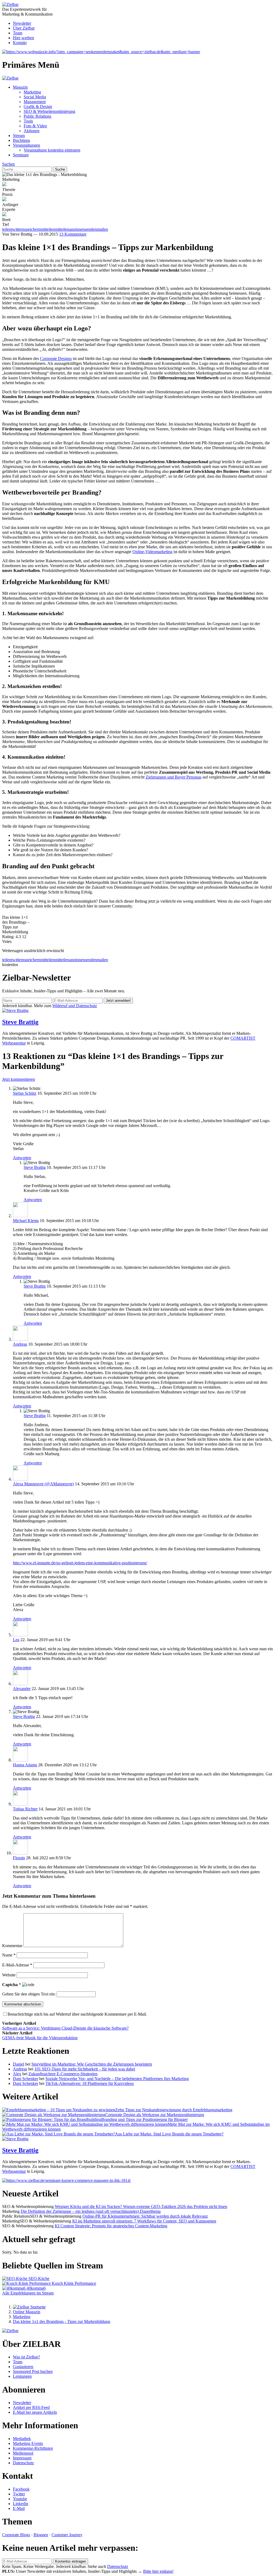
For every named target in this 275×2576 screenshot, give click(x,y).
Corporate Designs (56, 359)
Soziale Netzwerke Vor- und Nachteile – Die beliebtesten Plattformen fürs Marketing (117, 2079)
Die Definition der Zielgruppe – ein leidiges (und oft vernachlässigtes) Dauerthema (91, 2211)
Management (35, 102)
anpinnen (77, 960)
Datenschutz (23, 2463)
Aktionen (32, 131)
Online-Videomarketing (152, 552)
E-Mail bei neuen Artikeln (35, 2412)
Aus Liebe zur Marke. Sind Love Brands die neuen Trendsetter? (169, 2134)
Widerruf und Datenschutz (75, 1006)
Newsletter (22, 23)
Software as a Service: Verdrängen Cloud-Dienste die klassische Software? (65, 2028)
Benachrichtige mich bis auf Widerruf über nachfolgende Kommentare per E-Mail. (77, 2014)
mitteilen (48, 960)
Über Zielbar (24, 28)
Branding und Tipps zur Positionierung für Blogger (144, 2119)
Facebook (21, 2489)
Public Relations (37, 116)
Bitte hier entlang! (158, 2571)
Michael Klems (26, 1221)
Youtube (20, 2499)
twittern (18, 960)
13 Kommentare (73, 234)
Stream (19, 136)
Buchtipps (21, 140)
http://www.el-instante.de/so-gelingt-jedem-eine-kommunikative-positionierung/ (80, 1563)
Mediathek (22, 2439)
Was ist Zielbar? (26, 2357)
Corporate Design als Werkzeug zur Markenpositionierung (155, 2115)
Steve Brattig (20, 1022)
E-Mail (19, 2508)
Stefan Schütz (25, 1093)
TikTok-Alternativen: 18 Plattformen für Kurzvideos (90, 2083)
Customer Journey (67, 2535)
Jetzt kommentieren (19, 1079)
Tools (28, 121)
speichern (32, 960)
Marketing (32, 92)
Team (18, 33)
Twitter (19, 2494)
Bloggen (41, 2535)
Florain (19, 1858)
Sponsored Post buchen (33, 2371)
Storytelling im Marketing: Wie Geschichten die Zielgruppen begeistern (92, 2064)
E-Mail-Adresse (17, 1965)
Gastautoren (23, 2367)
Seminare (21, 155)
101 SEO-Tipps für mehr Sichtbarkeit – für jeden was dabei (85, 2069)
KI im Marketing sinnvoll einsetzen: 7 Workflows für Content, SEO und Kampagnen (144, 2221)
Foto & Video (35, 126)
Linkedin (21, 2504)
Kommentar (12, 1946)
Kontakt (20, 43)
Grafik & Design (38, 107)
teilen (7, 960)
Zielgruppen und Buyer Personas (173, 777)
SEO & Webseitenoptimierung (49, 111)
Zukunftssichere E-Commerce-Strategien (63, 2074)
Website (9, 1975)
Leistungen (22, 2376)
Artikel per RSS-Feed (31, 2407)
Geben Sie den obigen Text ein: (29, 1994)
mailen (102, 960)
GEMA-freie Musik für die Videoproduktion (40, 2038)
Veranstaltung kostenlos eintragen (52, 150)
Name (9, 1955)
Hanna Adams (25, 1765)
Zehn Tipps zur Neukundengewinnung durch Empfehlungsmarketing (174, 2110)
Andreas (20, 1344)
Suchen (8, 164)
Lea (16, 1640)
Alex (17, 2074)
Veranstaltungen (26, 145)
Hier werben (23, 38)
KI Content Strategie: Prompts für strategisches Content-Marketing (111, 2226)
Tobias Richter (25, 1809)
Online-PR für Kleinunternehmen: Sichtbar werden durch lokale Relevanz (145, 2216)
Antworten (22, 1158)
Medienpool (23, 2453)
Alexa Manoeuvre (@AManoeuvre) (43, 1484)
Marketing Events (28, 2443)
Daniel (19, 2064)
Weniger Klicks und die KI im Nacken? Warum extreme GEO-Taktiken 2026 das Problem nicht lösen (141, 2206)
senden (91, 960)
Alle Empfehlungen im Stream (28, 2293)
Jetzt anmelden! (118, 1001)
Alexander (22, 1689)
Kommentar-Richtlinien (33, 2448)
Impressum (22, 2458)
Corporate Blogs (16, 2535)
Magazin (20, 87)
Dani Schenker (26, 2079)
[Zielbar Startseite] (29, 2307)
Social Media (35, 97)
